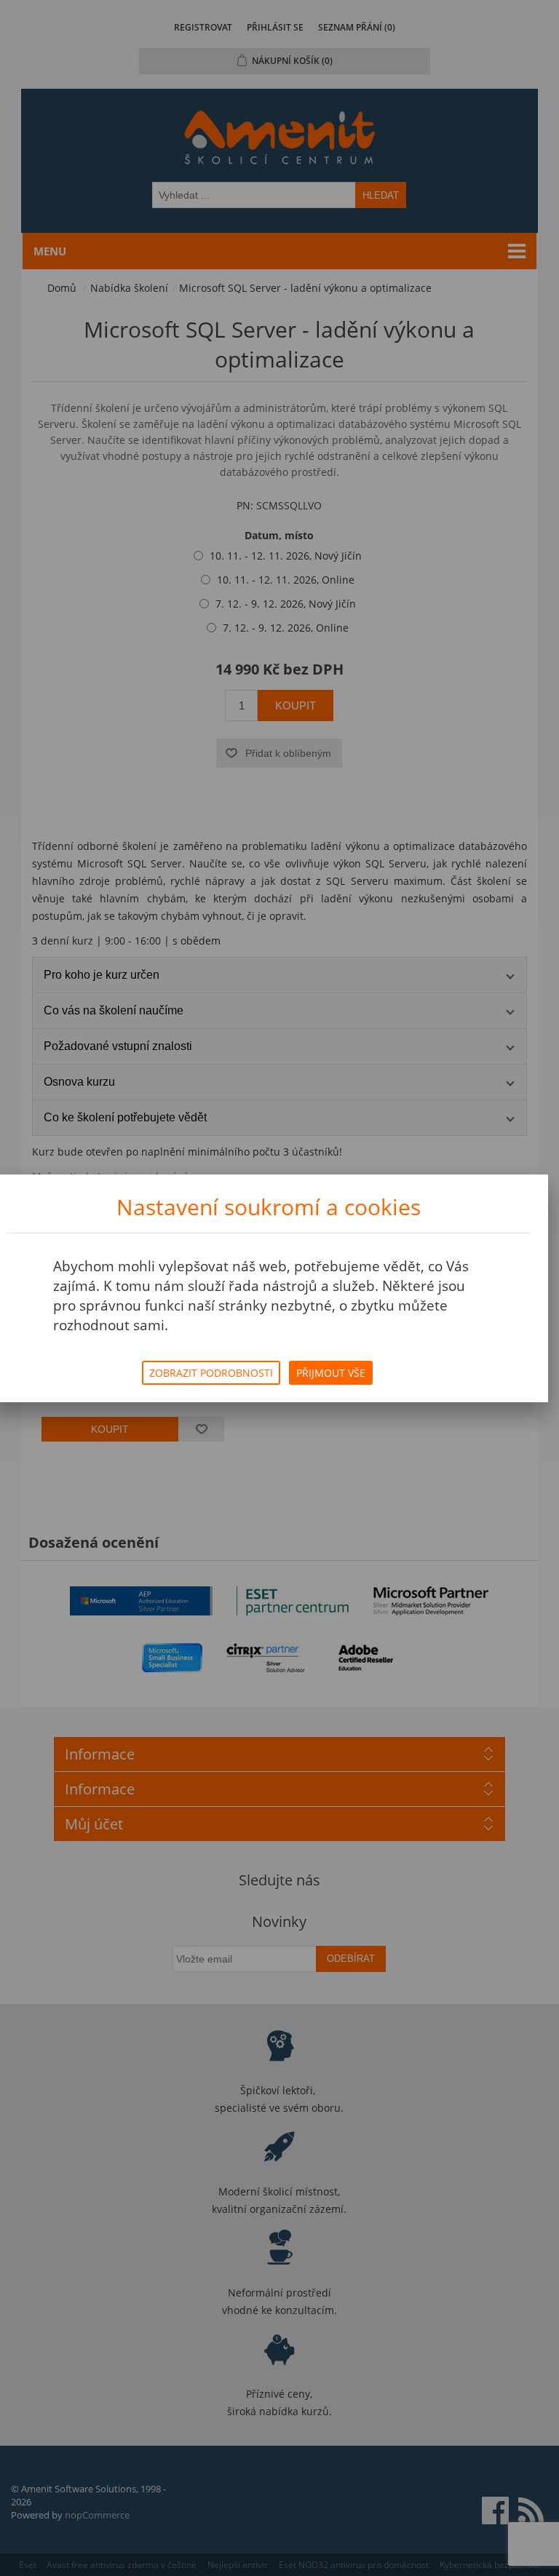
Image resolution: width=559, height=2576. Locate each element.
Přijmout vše (331, 1373)
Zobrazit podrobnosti (211, 1373)
